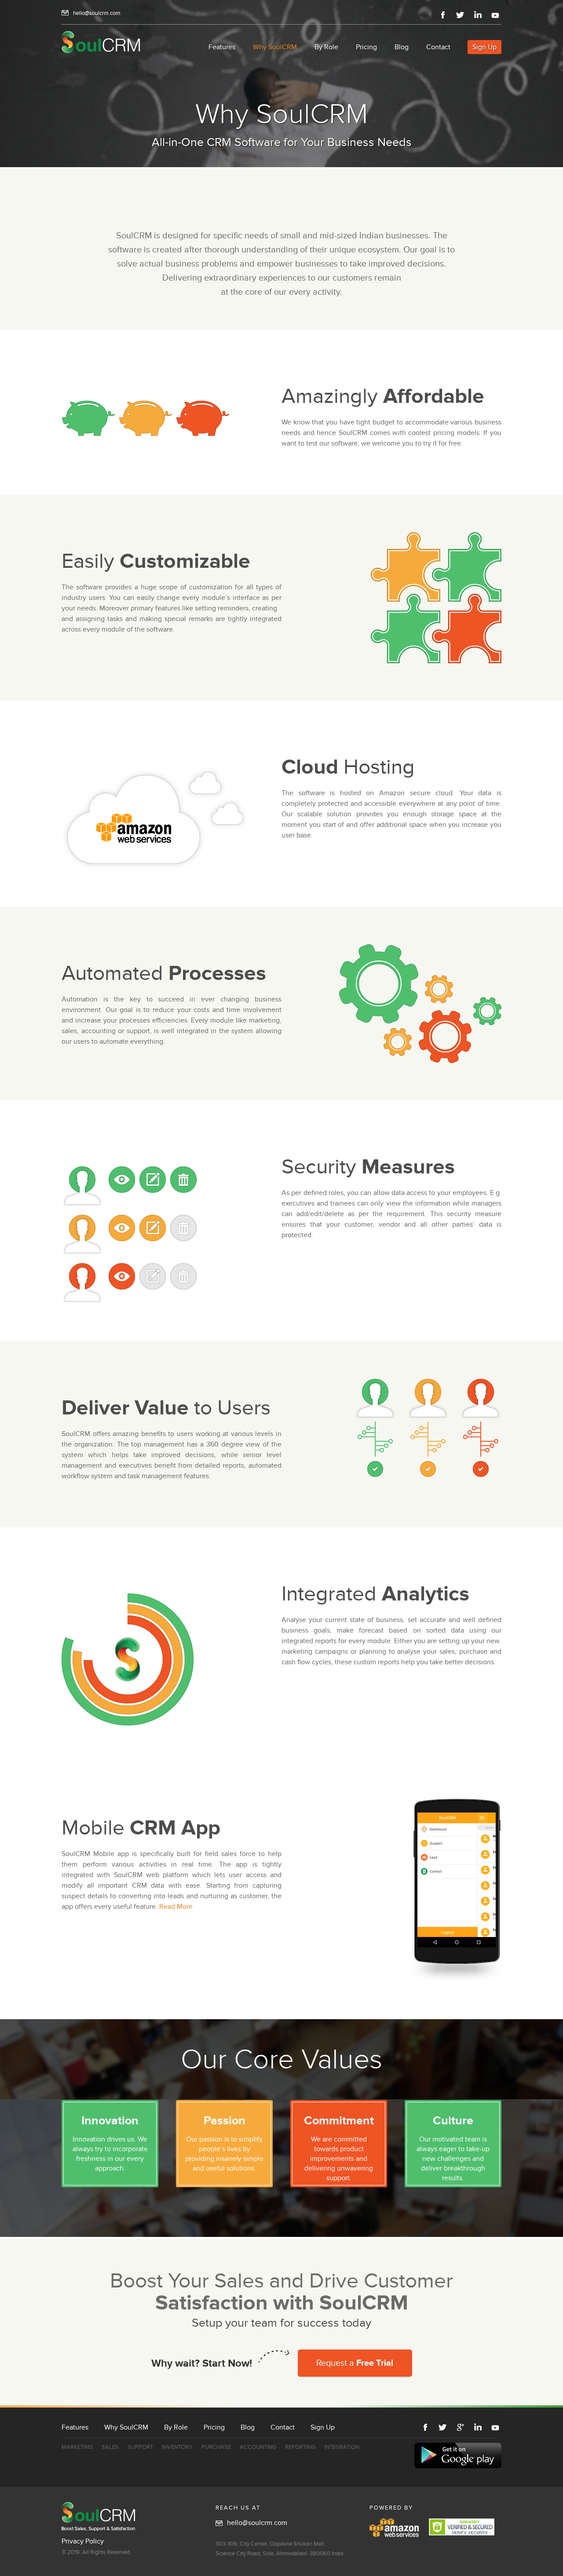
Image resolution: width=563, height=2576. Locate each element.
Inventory (177, 2447)
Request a (355, 2363)
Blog (402, 47)
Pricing (366, 47)
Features (222, 47)
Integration (342, 2447)
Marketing (77, 2447)
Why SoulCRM (275, 47)
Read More (176, 1907)
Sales (110, 2447)
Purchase (216, 2447)
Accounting (258, 2447)
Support (140, 2447)
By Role (326, 47)
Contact (438, 47)
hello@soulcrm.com (97, 13)
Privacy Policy (83, 2541)
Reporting (300, 2447)
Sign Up (484, 47)
